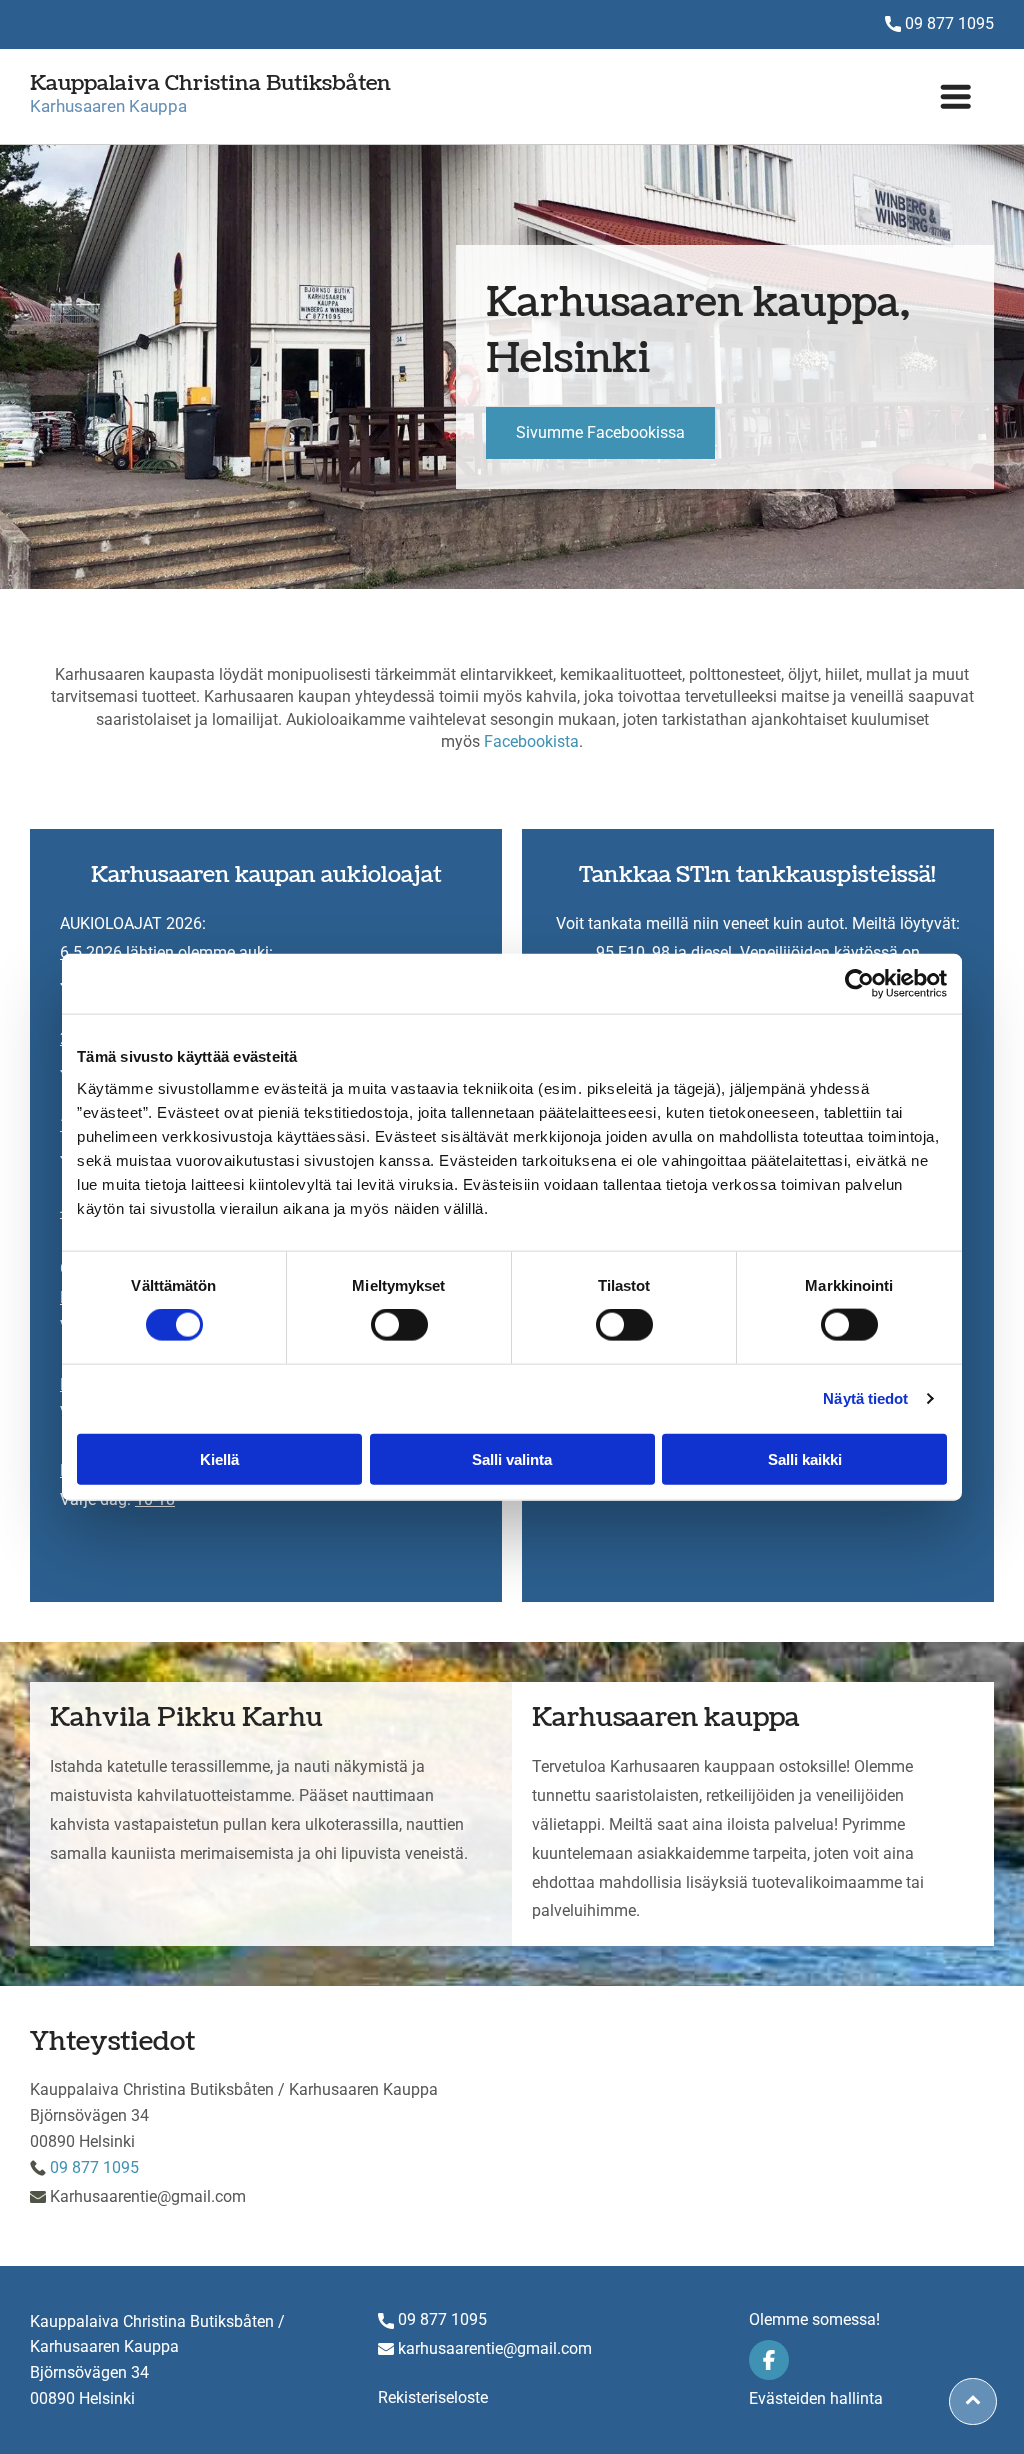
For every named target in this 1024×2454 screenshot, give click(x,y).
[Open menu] (955, 96)
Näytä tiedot (865, 1398)
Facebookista (531, 741)
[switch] (399, 1325)
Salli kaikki (805, 1458)
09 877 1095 (949, 23)
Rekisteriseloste (433, 2397)
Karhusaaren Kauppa (108, 106)
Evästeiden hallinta (816, 2398)
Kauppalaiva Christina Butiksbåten (210, 83)
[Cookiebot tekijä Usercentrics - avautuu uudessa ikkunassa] (859, 984)
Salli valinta (512, 1458)
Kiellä (219, 1458)
